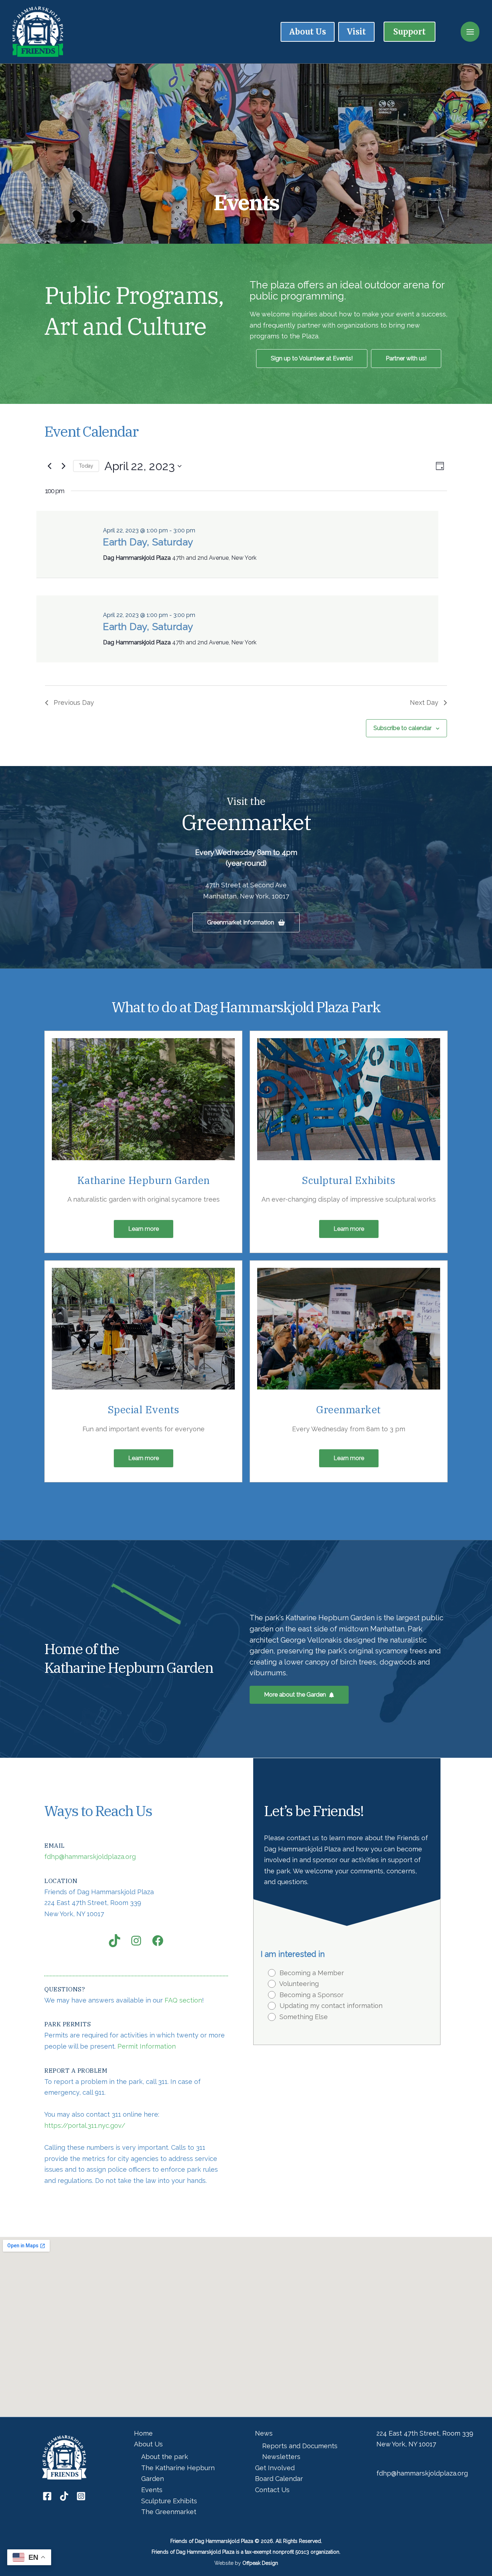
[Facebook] (47, 2496)
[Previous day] (49, 466)
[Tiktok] (64, 2496)
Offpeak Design (260, 2563)
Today (86, 466)
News (264, 2433)
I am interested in (293, 1954)
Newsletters (281, 2457)
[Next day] (63, 466)
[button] (410, 32)
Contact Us (272, 2490)
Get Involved (275, 2468)
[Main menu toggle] (470, 32)
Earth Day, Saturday (148, 542)
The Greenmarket (169, 2512)
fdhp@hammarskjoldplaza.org (90, 1857)
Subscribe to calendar (402, 728)
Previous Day (74, 702)
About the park (165, 2457)
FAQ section (183, 2000)
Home (143, 2433)
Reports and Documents (300, 2446)
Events (152, 2490)
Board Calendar (279, 2479)
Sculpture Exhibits (169, 2501)
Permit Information (147, 2046)
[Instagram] (81, 2496)
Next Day (424, 702)
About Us (148, 2444)
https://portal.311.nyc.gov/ (85, 2125)
